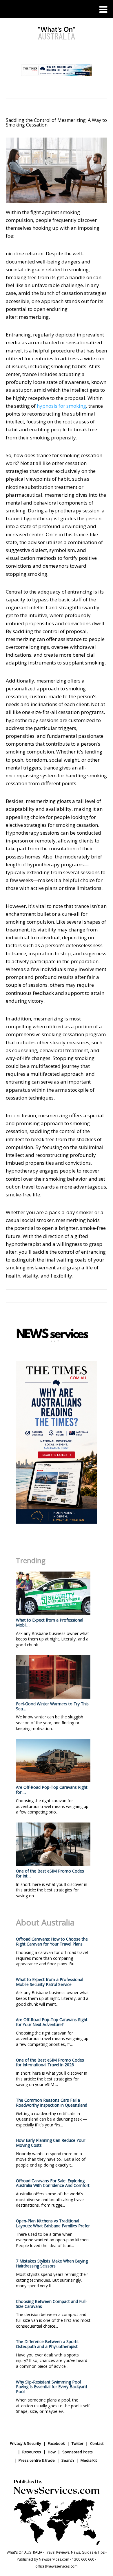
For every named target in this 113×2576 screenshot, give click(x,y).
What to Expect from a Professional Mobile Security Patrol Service (50, 1982)
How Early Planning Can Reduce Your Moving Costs (51, 2143)
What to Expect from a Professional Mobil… (50, 1622)
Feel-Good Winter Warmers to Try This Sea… (52, 1706)
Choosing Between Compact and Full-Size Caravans (51, 2304)
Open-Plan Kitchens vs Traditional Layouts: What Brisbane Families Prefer (53, 2223)
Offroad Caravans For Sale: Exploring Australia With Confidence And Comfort (53, 2183)
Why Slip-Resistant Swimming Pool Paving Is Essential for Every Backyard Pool (51, 2387)
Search (68, 2460)
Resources (32, 2452)
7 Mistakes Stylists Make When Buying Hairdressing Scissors (52, 2263)
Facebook (56, 2443)
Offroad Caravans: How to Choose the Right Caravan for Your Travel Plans (52, 1941)
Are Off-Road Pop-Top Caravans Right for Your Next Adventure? (52, 2022)
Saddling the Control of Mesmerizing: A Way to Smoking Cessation (56, 122)
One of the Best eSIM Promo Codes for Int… (50, 1873)
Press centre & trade (37, 2460)
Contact (97, 2443)
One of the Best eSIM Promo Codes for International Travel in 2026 (50, 2062)
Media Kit (89, 2460)
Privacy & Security (25, 2443)
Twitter (78, 2443)
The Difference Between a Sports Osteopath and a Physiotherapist (47, 2344)
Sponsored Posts (78, 2452)
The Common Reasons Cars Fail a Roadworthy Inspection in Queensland (52, 2103)
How (52, 2452)
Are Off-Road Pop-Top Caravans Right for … (52, 1790)
